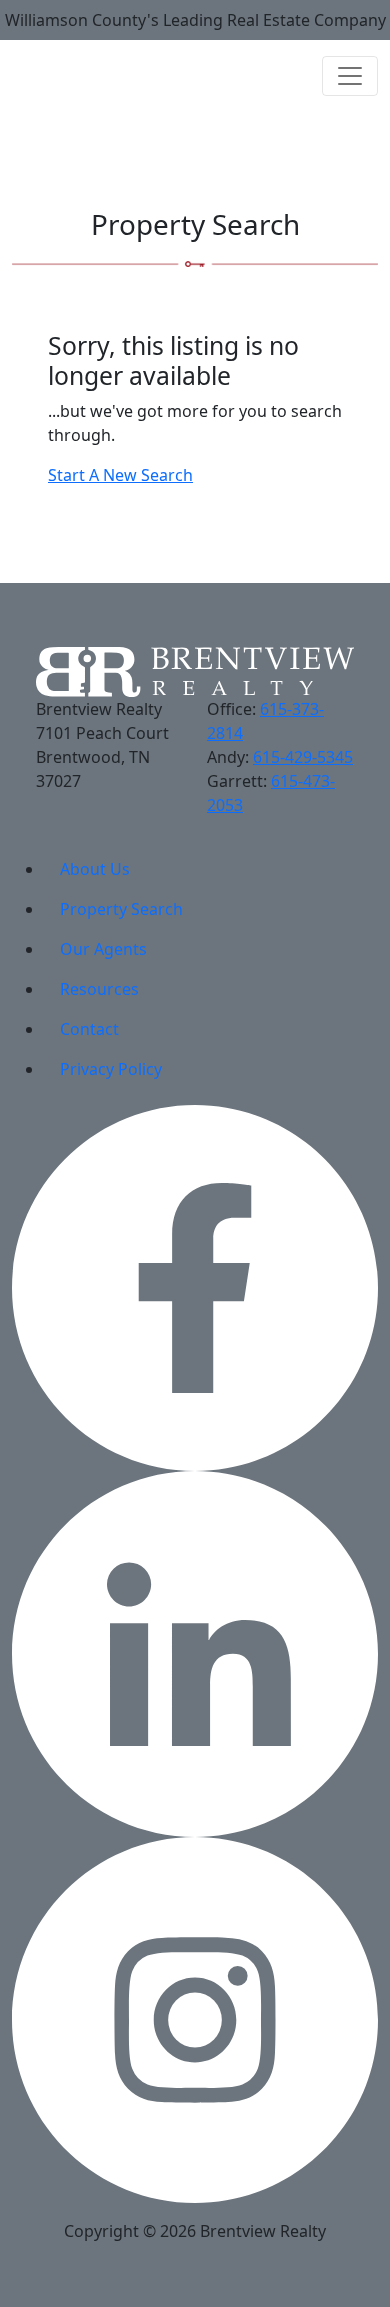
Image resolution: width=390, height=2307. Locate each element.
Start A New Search (120, 475)
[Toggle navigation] (350, 76)
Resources (99, 989)
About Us (95, 869)
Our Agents (103, 949)
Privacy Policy (111, 1069)
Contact (89, 1029)
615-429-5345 (303, 757)
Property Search (121, 909)
